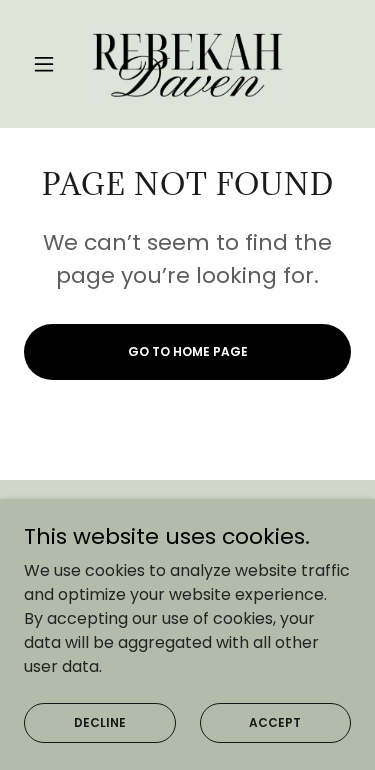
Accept (275, 721)
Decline (100, 721)
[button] (48, 64)
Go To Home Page (188, 351)
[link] (188, 64)
